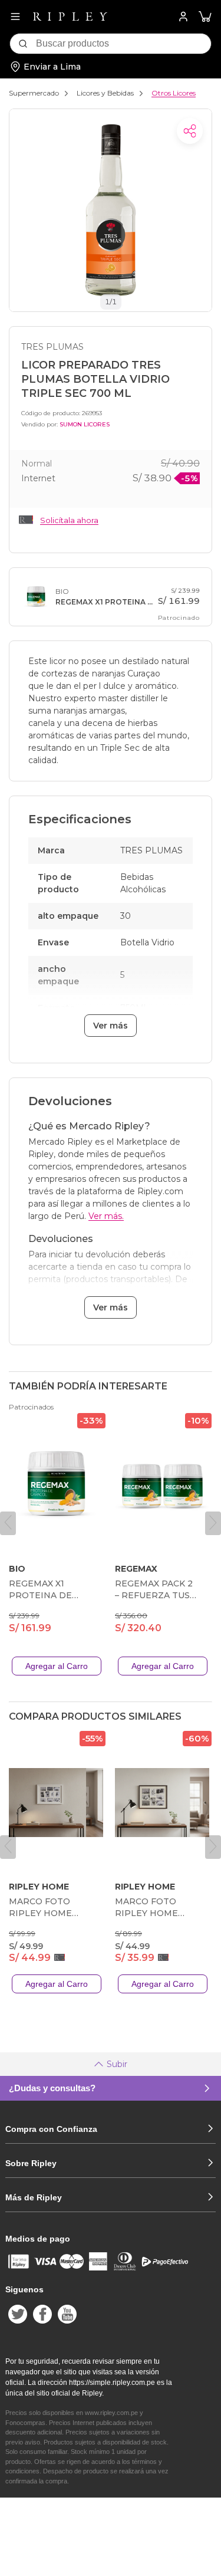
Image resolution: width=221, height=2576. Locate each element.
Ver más (111, 1026)
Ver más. (106, 1216)
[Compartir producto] (190, 131)
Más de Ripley (34, 2197)
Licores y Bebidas (105, 93)
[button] (205, 17)
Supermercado (34, 93)
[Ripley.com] (70, 17)
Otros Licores (174, 93)
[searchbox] (123, 44)
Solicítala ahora (69, 520)
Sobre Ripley (31, 2163)
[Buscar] (23, 44)
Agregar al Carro (57, 1666)
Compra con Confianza (51, 2129)
